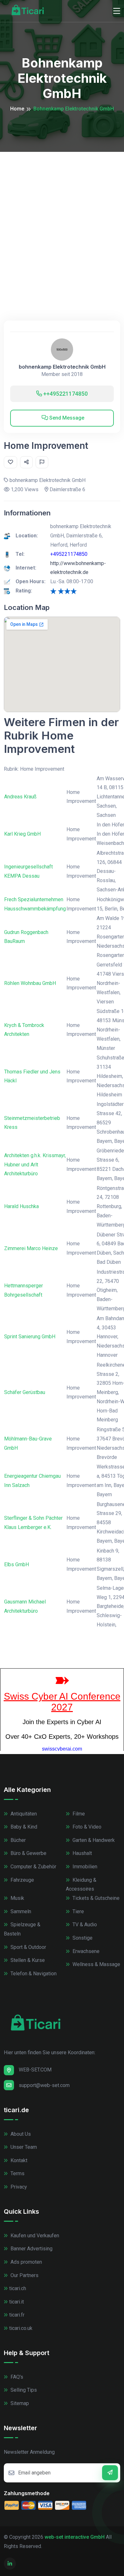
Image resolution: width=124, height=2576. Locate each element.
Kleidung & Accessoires (81, 1885)
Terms (17, 2173)
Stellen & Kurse (27, 1960)
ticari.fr (17, 2315)
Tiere (78, 1911)
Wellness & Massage (96, 1964)
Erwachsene (85, 1951)
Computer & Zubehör (33, 1867)
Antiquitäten (23, 1814)
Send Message (66, 418)
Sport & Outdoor (28, 1947)
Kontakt (18, 2160)
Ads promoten (26, 2262)
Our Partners (24, 2275)
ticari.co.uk (21, 2328)
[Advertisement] (62, 217)
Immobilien (84, 1867)
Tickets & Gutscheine (95, 1898)
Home (17, 109)
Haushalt (82, 1853)
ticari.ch (18, 2288)
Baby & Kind (23, 1827)
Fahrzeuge (22, 1880)
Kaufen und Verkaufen (34, 2236)
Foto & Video (86, 1827)
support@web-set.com (44, 2085)
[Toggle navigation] (117, 11)
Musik (17, 1898)
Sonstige (82, 1938)
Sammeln (20, 1911)
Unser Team (23, 2147)
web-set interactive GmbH (75, 2537)
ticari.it (17, 2302)
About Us (20, 2134)
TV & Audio (84, 1925)
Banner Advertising (31, 2249)
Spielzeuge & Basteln (22, 1929)
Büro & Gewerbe (28, 1853)
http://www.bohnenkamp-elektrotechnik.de (78, 568)
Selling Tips (23, 2390)
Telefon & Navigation (33, 1974)
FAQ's (16, 2377)
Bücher (17, 1840)
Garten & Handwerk (93, 1840)
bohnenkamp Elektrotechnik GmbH (62, 367)
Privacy (18, 2187)
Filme (78, 1814)
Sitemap (19, 2403)
